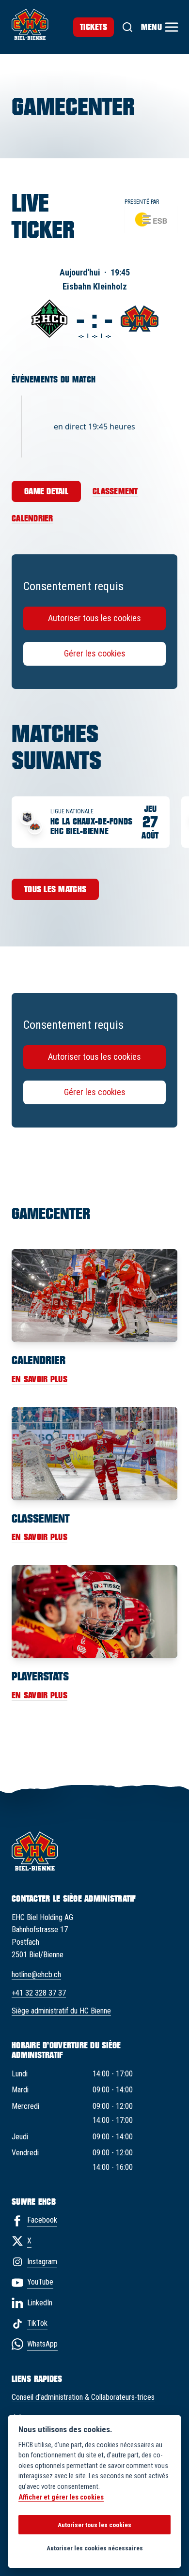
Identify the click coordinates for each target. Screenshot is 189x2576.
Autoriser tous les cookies (94, 618)
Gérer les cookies (95, 653)
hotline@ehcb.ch (36, 1974)
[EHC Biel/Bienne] (30, 24)
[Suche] (127, 27)
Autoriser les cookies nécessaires (95, 2548)
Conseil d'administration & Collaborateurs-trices (83, 2397)
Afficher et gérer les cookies (61, 2497)
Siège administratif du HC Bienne (61, 2011)
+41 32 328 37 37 (39, 1993)
